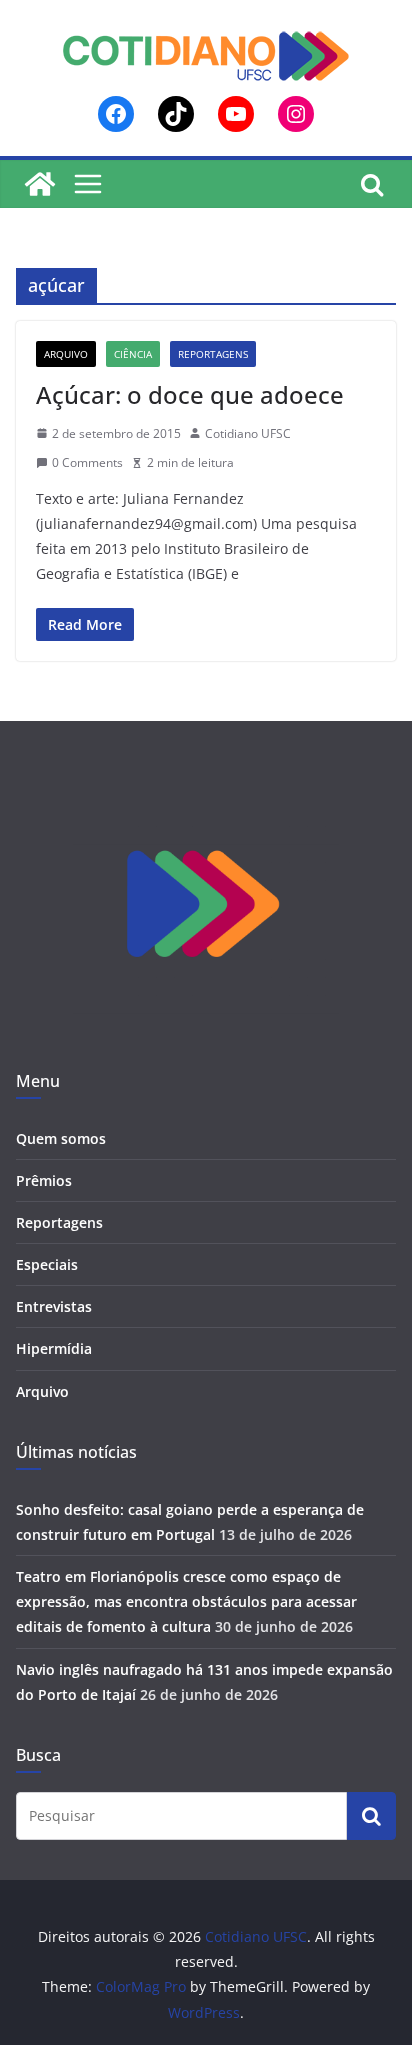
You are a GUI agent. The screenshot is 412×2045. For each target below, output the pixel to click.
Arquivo (66, 354)
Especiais (47, 1264)
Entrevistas (54, 1306)
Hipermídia (54, 1348)
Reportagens (213, 354)
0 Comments (87, 462)
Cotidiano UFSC (248, 433)
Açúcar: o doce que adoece (190, 394)
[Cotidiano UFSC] (40, 184)
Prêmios (44, 1180)
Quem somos (61, 1138)
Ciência (133, 354)
